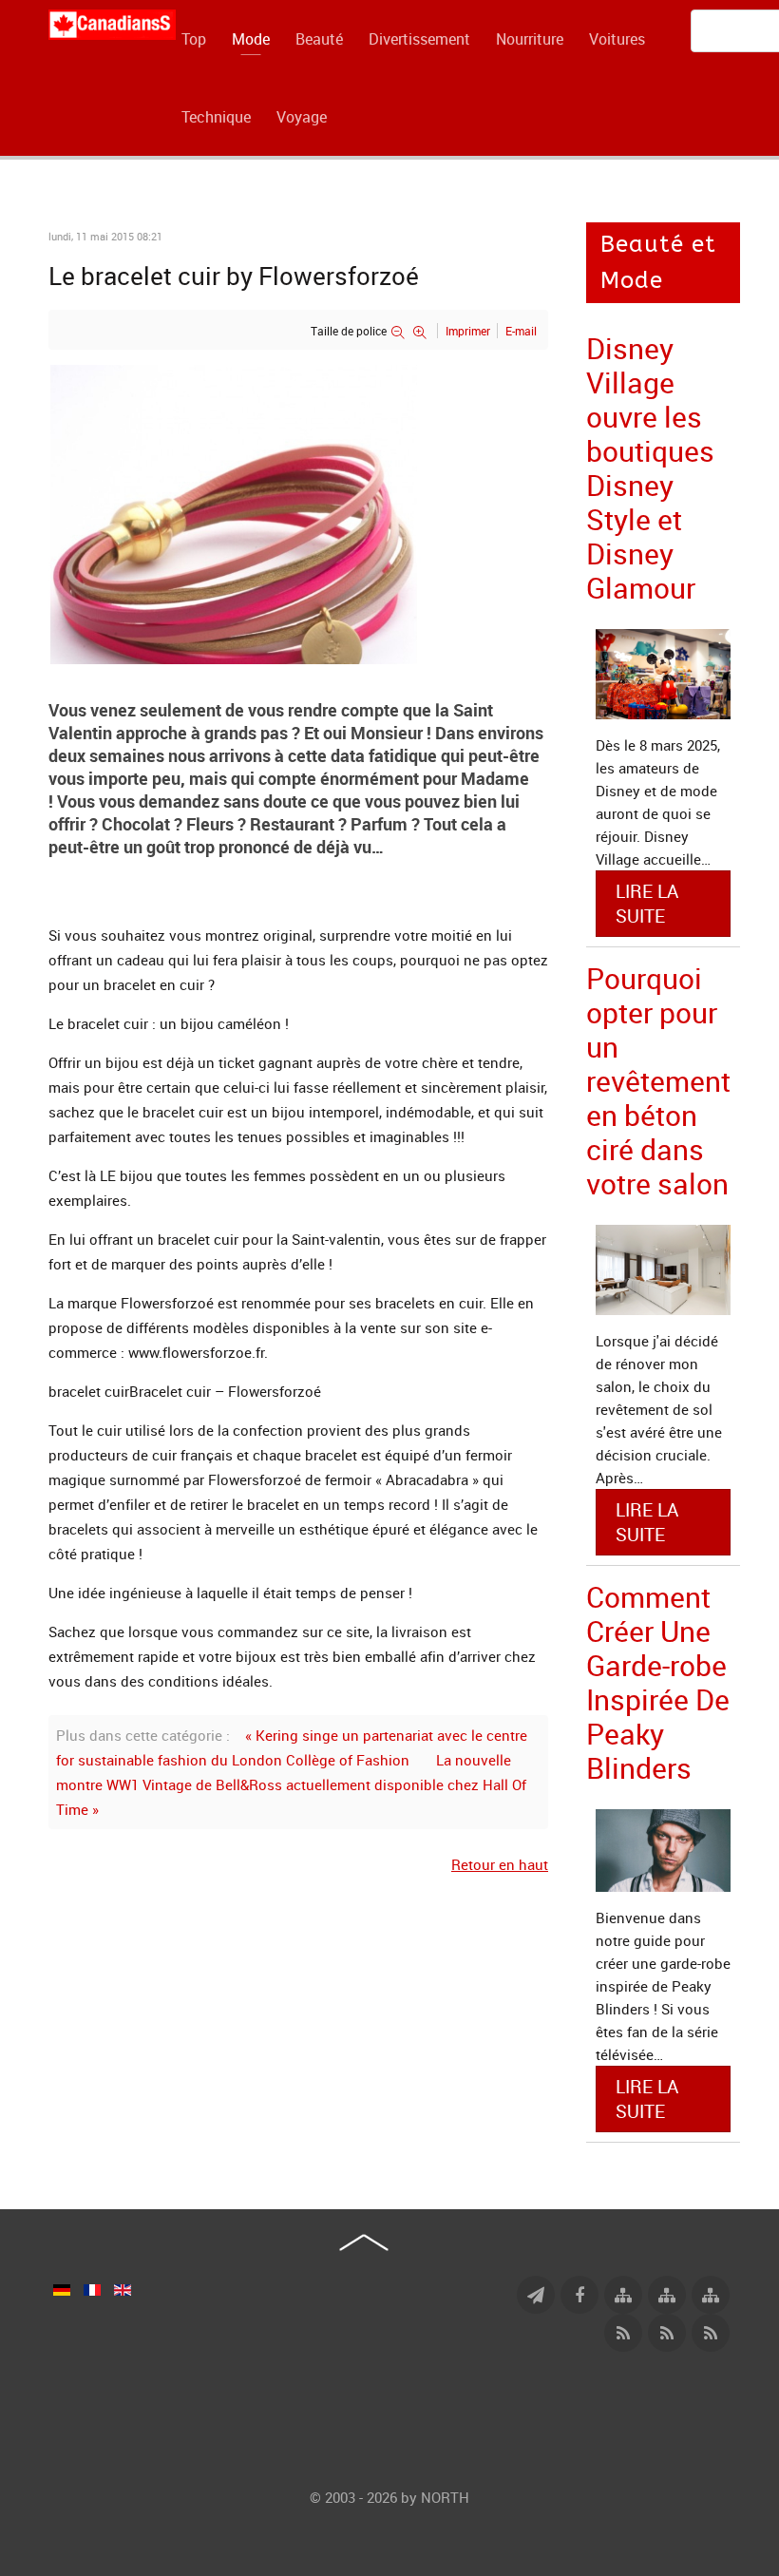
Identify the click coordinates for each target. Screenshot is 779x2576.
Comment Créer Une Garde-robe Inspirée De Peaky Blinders (658, 1682)
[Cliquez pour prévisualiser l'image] (298, 512)
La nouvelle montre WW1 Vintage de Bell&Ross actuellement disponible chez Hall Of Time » (291, 1784)
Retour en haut (500, 1864)
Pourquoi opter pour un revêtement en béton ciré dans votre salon (658, 1081)
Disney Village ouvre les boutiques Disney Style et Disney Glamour (650, 468)
